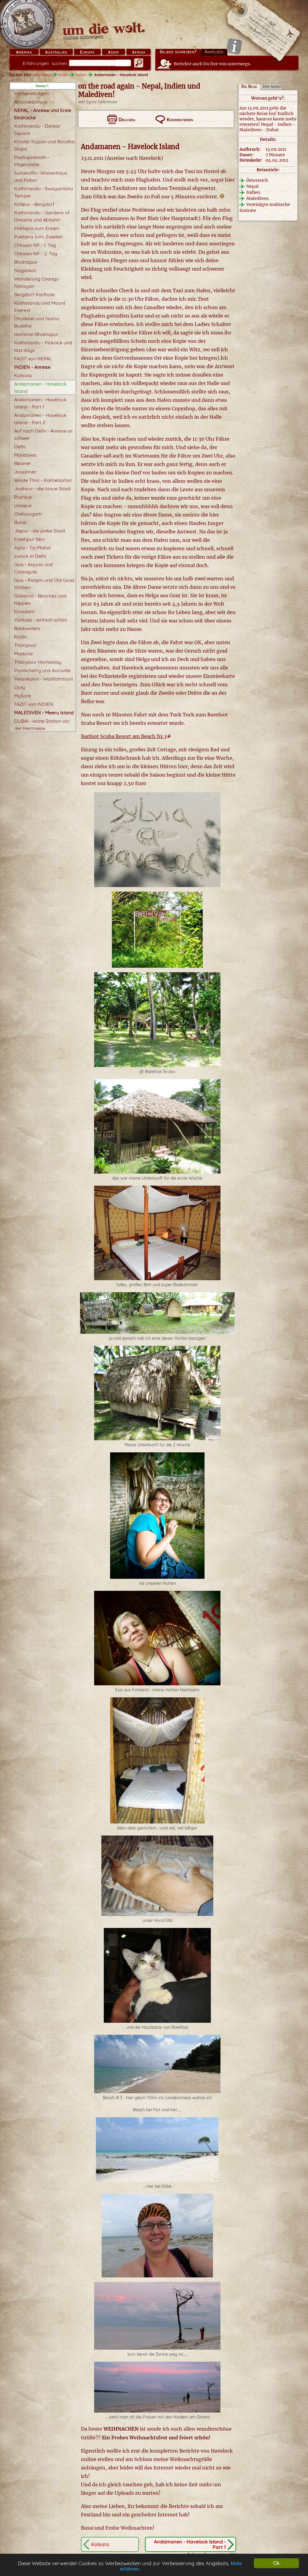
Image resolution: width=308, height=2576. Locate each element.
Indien (81, 75)
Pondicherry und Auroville (42, 670)
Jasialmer (25, 472)
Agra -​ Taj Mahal (32, 548)
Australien (56, 52)
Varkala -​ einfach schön (41, 620)
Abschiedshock (31, 102)
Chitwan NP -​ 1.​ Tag (35, 245)
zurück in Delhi (30, 556)
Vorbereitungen (31, 93)
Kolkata (23, 375)
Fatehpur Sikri (29, 539)
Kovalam (24, 611)
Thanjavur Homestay (38, 662)
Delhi (20, 446)
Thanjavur (25, 645)
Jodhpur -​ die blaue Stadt (42, 489)
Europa (87, 52)
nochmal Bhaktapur (36, 334)
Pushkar (23, 497)
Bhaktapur (26, 262)
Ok (276, 2563)
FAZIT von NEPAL (33, 358)
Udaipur (23, 505)
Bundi (20, 522)
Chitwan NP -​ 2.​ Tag (36, 253)
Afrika (139, 52)
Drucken (127, 119)
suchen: (45, 63)
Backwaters (27, 628)
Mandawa (25, 455)
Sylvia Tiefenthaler (102, 102)
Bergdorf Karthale (34, 294)
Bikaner (23, 463)
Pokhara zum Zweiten (38, 237)
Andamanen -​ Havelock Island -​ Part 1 (190, 2544)
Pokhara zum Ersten (37, 228)
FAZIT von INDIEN (34, 704)
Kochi (20, 637)
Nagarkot (25, 270)
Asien (113, 52)
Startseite (43, 75)
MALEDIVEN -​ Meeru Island (44, 712)
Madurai (23, 653)
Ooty (20, 687)
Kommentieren (180, 119)
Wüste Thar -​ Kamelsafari (43, 480)
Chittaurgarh (28, 514)
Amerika (24, 52)
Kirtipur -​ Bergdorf (34, 204)
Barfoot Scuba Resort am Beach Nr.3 (124, 736)
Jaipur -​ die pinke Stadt (40, 531)
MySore (23, 696)
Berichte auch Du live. (213, 64)
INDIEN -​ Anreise (32, 367)
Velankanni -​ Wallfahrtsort (43, 679)
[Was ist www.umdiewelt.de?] (234, 46)
